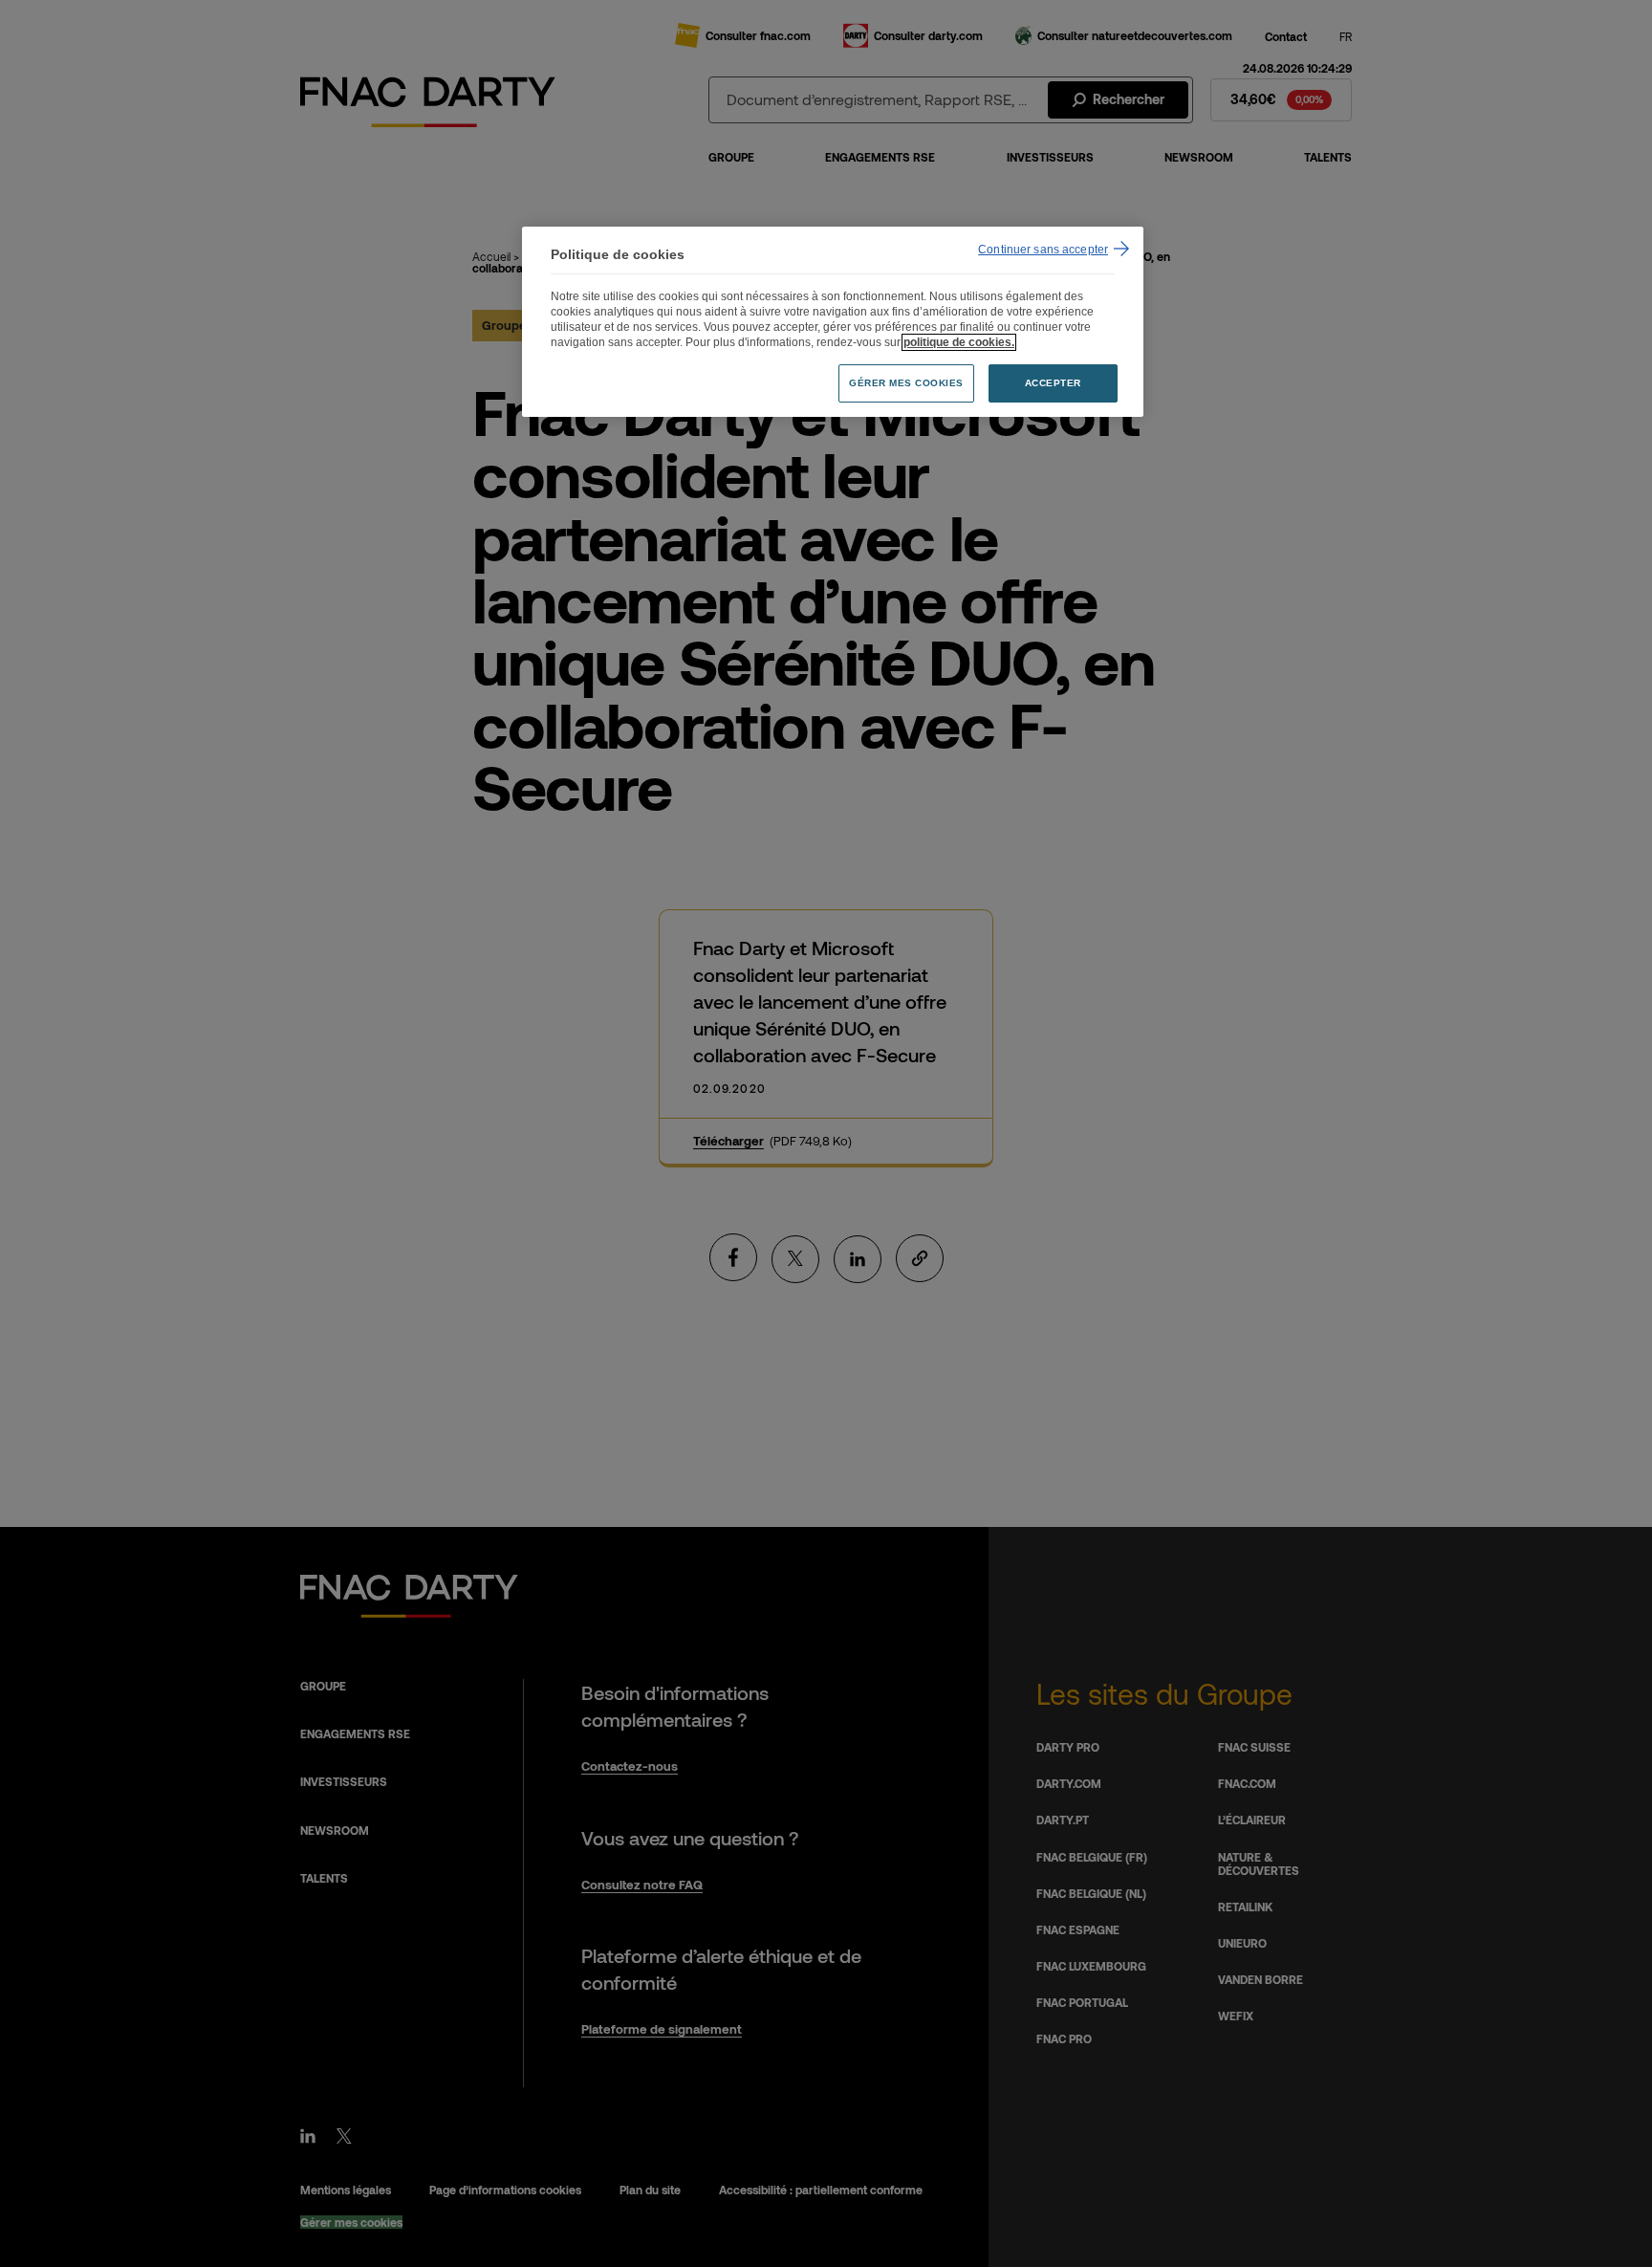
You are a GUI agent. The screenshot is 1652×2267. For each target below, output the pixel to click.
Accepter (1053, 383)
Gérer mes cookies (906, 383)
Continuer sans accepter (1043, 250)
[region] (833, 322)
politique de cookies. (959, 342)
